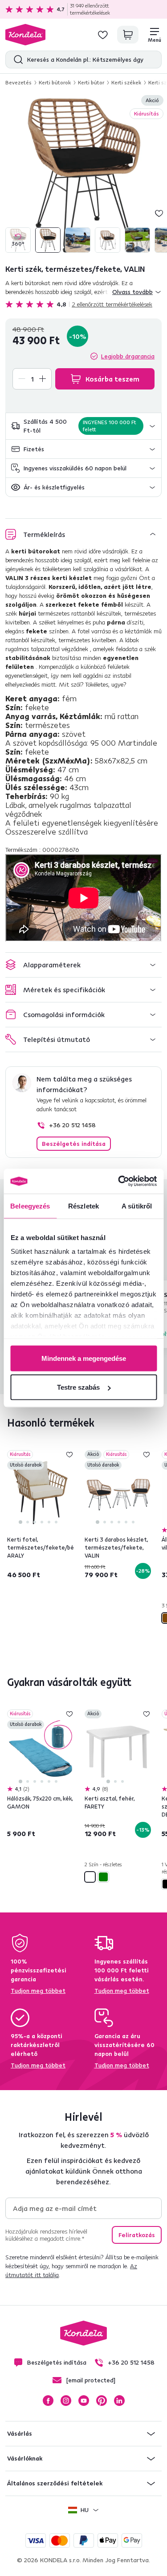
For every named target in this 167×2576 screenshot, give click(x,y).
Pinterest (102, 2401)
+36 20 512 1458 (72, 1125)
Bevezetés (18, 82)
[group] (83, 175)
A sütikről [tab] (137, 1206)
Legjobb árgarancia (128, 356)
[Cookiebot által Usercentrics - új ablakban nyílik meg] (119, 1181)
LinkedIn (119, 2401)
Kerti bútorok (55, 82)
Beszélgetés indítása (74, 1144)
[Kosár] (128, 35)
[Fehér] (90, 1877)
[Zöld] (103, 1877)
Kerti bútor (91, 82)
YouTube (84, 2401)
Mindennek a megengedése (84, 1358)
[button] (83, 426)
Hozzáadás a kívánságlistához (159, 213)
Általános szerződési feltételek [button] (55, 2483)
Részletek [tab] (83, 1206)
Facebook (48, 2401)
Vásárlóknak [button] (25, 2458)
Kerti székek (126, 82)
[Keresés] (16, 60)
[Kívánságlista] (103, 35)
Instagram (66, 2401)
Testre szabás (78, 1387)
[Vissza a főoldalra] (25, 35)
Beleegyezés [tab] (30, 1206)
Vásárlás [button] (20, 2433)
